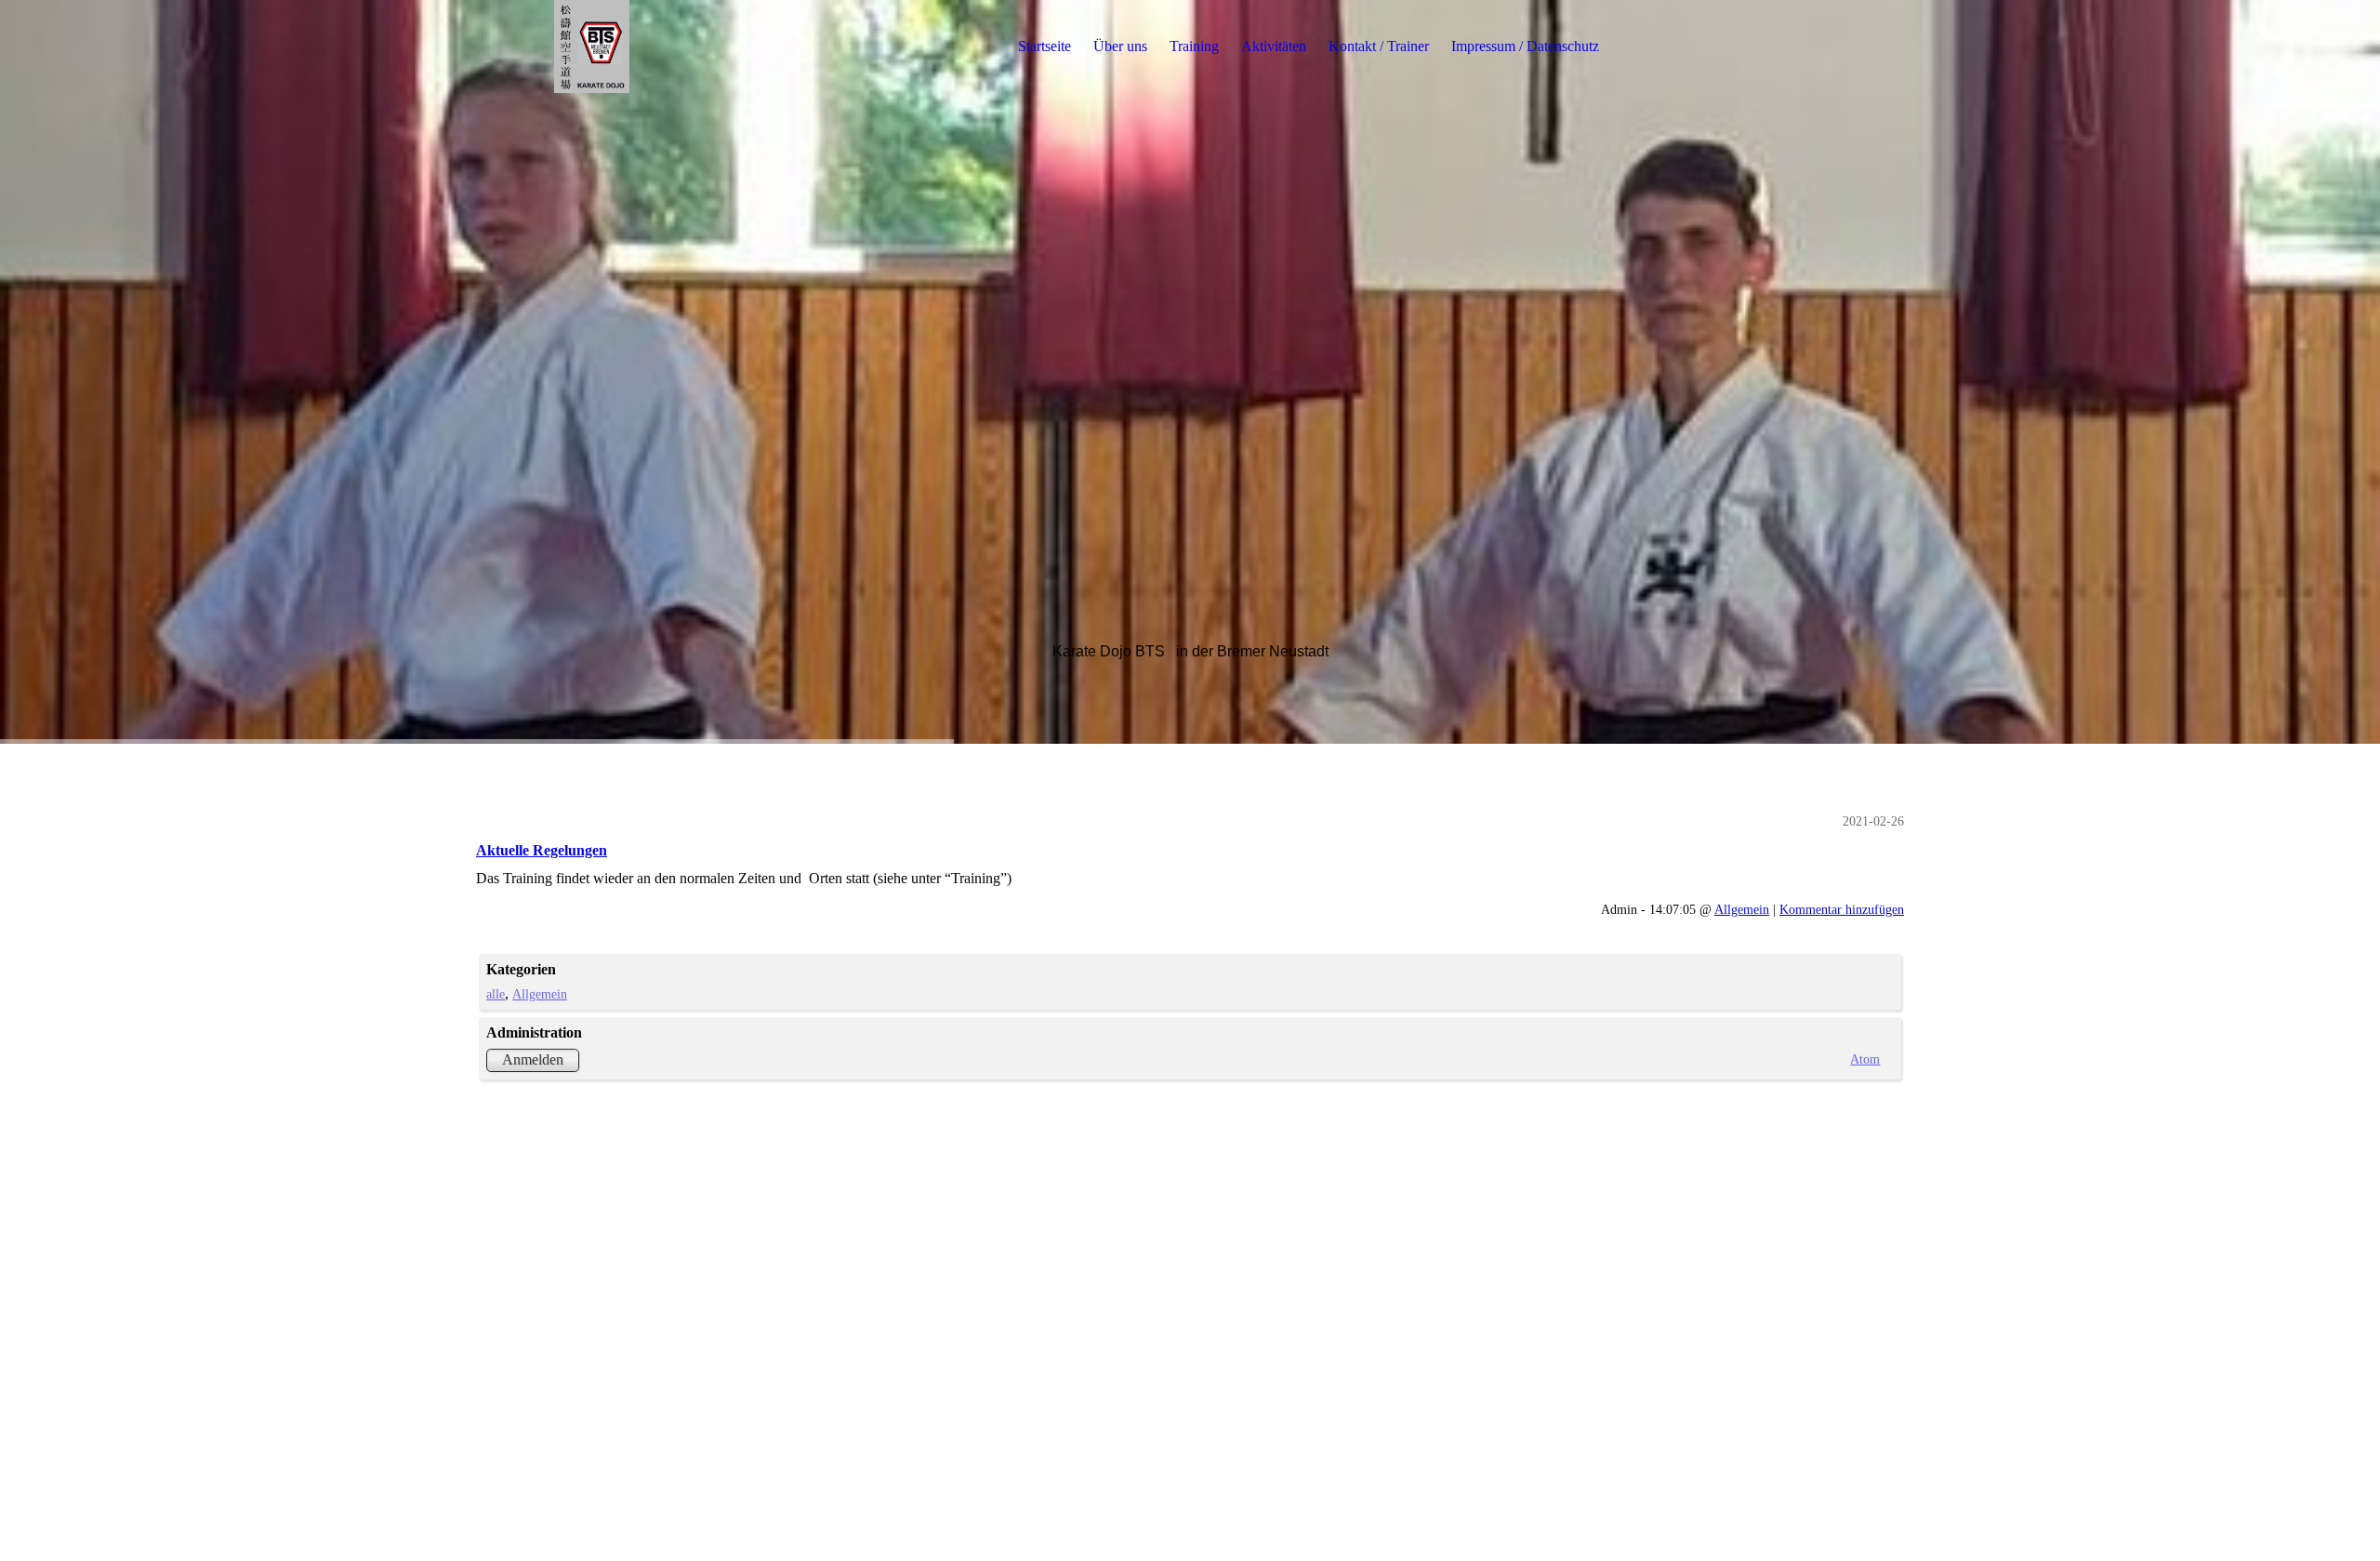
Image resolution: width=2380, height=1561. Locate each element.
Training (1194, 46)
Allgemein (1742, 909)
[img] (592, 46)
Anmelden (533, 1059)
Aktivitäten (1274, 46)
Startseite (1045, 46)
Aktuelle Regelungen (542, 850)
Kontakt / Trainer (1379, 46)
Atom (1865, 1059)
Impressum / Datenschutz (1525, 46)
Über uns (1120, 46)
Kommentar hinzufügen (1842, 909)
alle (496, 994)
